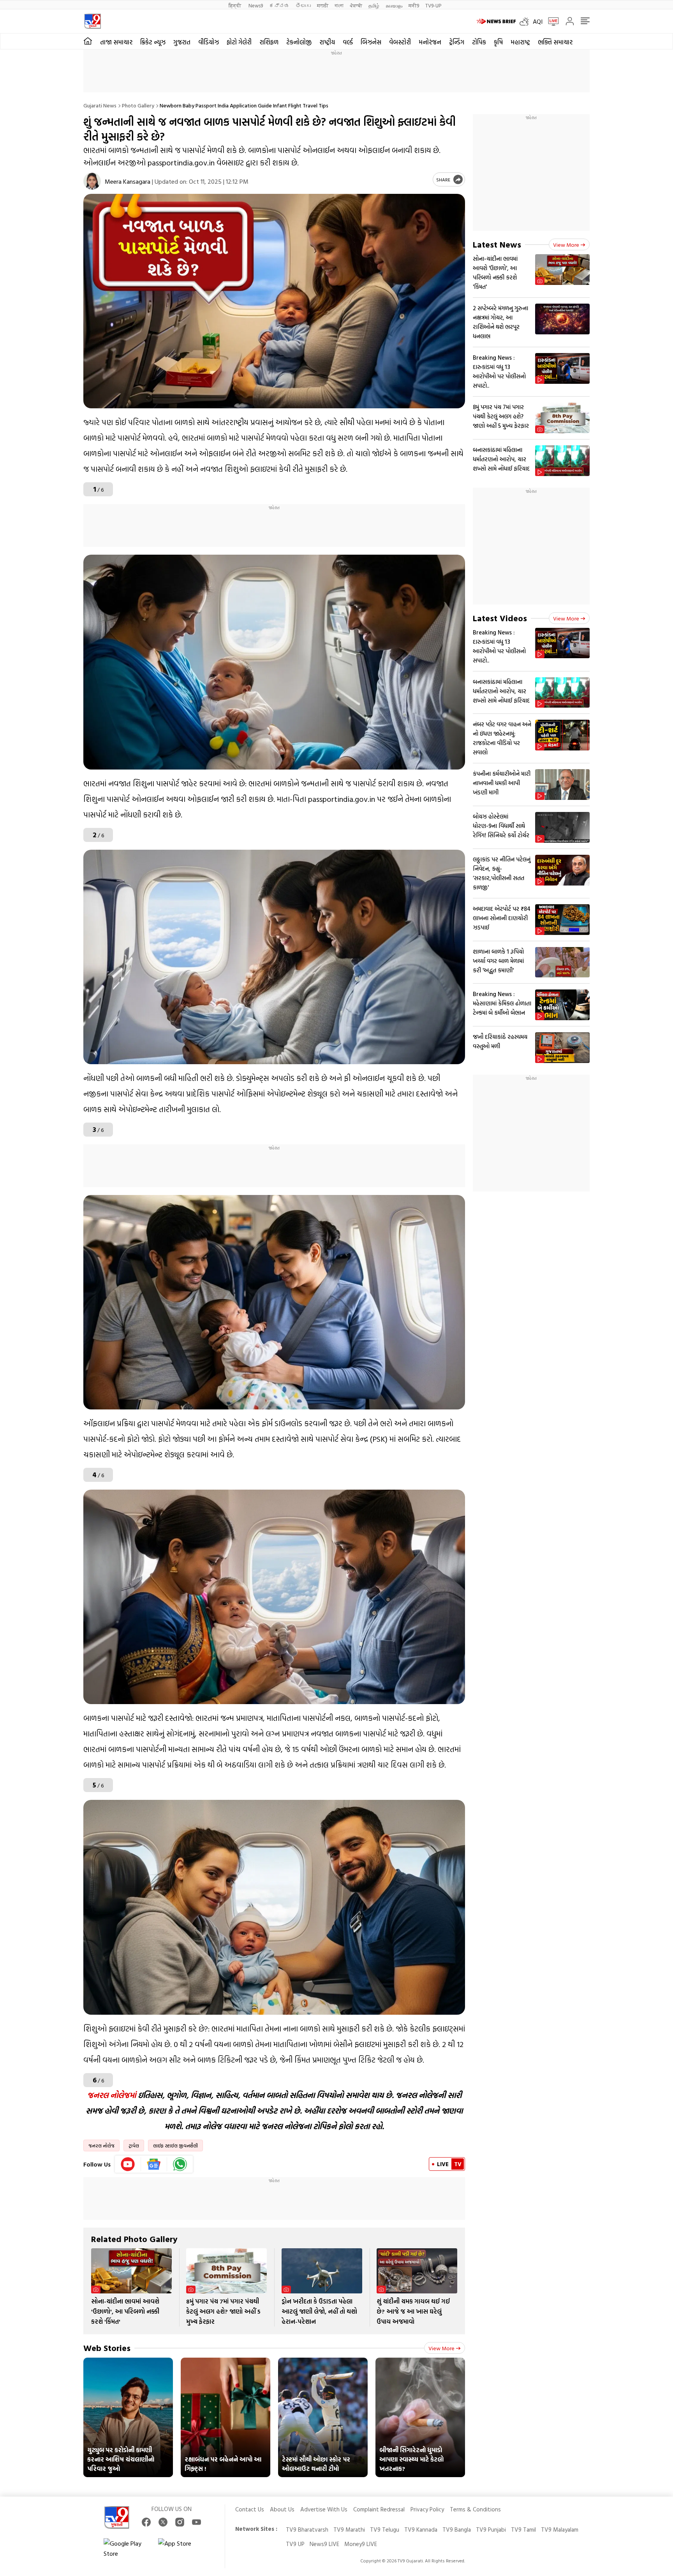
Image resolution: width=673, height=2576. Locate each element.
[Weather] (526, 21)
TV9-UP (433, 5)
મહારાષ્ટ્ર (520, 42)
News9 (256, 5)
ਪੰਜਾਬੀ (356, 5)
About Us (282, 2509)
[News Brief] (496, 21)
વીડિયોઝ (209, 42)
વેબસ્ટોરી (400, 42)
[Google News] (154, 2164)
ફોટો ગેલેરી (239, 42)
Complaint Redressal (379, 2509)
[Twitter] (163, 2522)
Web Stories (107, 2348)
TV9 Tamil (523, 2529)
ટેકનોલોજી (299, 42)
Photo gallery (138, 105)
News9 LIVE (324, 2544)
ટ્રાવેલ (134, 2145)
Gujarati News (100, 105)
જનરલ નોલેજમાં (112, 2095)
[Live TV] (551, 21)
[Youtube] (128, 2164)
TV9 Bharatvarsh (307, 2529)
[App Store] (181, 2548)
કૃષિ (498, 42)
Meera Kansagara (128, 181)
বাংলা (339, 5)
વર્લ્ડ (348, 42)
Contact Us (250, 2509)
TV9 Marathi (349, 2529)
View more (441, 2348)
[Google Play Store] (127, 2548)
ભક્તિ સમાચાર (555, 42)
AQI (538, 21)
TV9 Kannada (421, 2529)
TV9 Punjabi (491, 2529)
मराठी (323, 5)
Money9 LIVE (361, 2544)
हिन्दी (235, 5)
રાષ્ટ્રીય (327, 42)
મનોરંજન (430, 42)
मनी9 (414, 5)
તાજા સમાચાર (116, 42)
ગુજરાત (182, 42)
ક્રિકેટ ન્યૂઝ (153, 42)
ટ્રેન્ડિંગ (457, 42)
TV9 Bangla (457, 2529)
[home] (88, 41)
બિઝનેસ (371, 42)
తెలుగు (303, 5)
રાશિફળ (269, 42)
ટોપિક (479, 42)
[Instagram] (180, 2522)
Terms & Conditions (475, 2509)
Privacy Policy (427, 2509)
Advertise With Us (324, 2509)
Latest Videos (500, 618)
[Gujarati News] (92, 21)
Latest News (497, 244)
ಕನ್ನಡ (279, 5)
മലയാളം (394, 5)
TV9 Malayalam (560, 2529)
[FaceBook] (146, 2522)
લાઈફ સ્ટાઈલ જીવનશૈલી (175, 2145)
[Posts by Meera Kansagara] (92, 181)
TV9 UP (295, 2544)
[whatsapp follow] (180, 2164)
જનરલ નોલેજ (101, 2145)
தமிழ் (374, 5)
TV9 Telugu (385, 2529)
